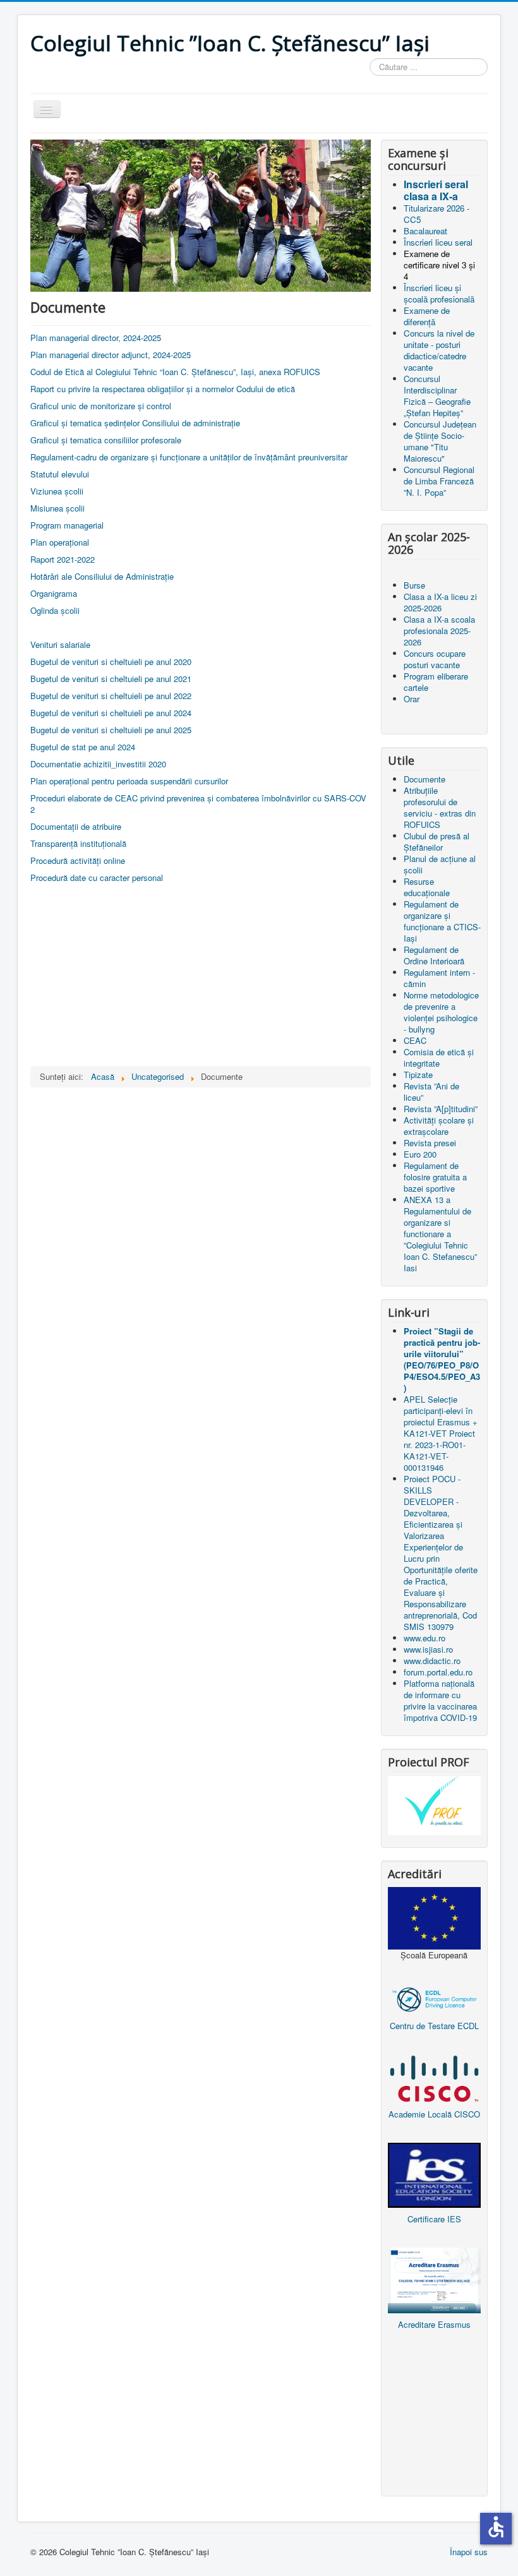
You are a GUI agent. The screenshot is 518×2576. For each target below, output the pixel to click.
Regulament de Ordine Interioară (434, 955)
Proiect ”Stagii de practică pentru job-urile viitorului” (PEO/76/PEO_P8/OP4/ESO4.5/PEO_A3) (442, 1359)
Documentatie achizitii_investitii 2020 (98, 764)
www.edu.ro (425, 1638)
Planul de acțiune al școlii (440, 864)
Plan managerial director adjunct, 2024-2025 (111, 355)
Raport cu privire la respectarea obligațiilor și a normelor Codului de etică (163, 389)
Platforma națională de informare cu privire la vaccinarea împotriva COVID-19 (440, 1700)
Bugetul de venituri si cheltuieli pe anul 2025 (111, 730)
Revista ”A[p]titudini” (441, 1109)
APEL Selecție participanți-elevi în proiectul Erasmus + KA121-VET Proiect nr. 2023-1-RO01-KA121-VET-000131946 (441, 1433)
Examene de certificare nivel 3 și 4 (439, 265)
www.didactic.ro (432, 1661)
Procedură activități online (78, 860)
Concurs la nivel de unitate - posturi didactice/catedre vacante (439, 350)
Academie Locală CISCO (434, 2114)
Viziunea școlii (57, 491)
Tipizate (418, 1075)
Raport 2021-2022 (63, 559)
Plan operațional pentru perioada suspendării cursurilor (129, 781)
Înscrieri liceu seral (438, 242)
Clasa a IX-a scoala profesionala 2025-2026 (439, 631)
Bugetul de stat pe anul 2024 (83, 747)
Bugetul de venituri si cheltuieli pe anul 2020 (111, 662)
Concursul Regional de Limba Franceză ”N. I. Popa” (439, 481)
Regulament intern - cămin (439, 978)
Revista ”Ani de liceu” (431, 1092)
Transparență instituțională (78, 843)
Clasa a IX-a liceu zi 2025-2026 (440, 602)
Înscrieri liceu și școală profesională (439, 293)
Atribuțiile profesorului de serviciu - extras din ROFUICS (440, 807)
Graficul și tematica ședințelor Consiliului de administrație (135, 423)
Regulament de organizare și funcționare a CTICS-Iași (442, 921)
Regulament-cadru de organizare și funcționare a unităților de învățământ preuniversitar (189, 457)
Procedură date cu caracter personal (97, 878)
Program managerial (67, 525)
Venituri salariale (60, 644)
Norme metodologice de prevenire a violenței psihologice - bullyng (441, 1012)
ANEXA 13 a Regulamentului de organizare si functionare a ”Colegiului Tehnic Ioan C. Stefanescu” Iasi (440, 1234)
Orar (412, 699)
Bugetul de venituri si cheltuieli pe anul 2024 (111, 713)
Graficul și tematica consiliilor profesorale (106, 440)
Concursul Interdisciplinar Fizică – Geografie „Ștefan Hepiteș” (437, 396)
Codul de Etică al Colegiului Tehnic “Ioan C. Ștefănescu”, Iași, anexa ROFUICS (175, 372)
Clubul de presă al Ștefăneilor (437, 842)
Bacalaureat (425, 231)
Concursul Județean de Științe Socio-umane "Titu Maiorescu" (440, 441)
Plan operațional (60, 542)
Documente (425, 779)
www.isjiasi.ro (428, 1649)
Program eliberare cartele (436, 682)
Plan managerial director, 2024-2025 (96, 338)
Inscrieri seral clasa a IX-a (436, 190)
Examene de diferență (427, 316)
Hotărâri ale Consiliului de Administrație (102, 576)
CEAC (415, 1040)
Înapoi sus (469, 2552)
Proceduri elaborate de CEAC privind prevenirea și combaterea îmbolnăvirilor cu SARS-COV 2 (198, 804)
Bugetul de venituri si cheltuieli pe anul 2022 (111, 696)
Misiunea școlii (57, 508)
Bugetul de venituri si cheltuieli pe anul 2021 (111, 679)
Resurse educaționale (427, 887)
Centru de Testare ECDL (434, 2026)
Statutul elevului (60, 474)
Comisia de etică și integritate (439, 1057)
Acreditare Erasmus (434, 2324)
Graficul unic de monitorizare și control (101, 406)
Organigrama (54, 593)
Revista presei (430, 1143)
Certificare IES (434, 2219)
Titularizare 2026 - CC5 (437, 214)
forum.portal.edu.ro (438, 1672)
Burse (414, 585)
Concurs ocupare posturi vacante (435, 659)
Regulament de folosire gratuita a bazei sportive (435, 1177)
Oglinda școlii (55, 610)
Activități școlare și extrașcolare (439, 1126)
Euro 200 (420, 1154)
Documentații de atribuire (76, 826)
